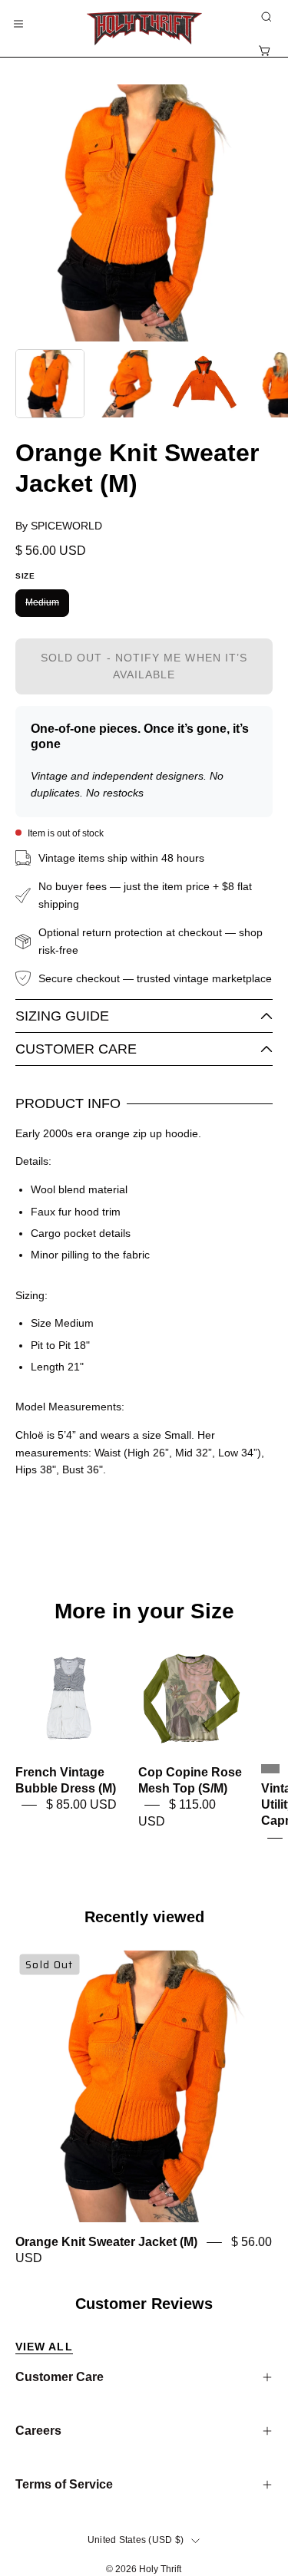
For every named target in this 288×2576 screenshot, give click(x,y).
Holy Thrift (160, 2569)
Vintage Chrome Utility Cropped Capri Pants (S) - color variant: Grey (270, 1769)
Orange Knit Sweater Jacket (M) (106, 2243)
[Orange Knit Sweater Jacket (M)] (50, 384)
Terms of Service (64, 2484)
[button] (265, 17)
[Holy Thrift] (144, 28)
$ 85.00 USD (81, 1805)
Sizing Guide (62, 1016)
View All (44, 2347)
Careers (38, 2431)
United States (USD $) (136, 2540)
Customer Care (76, 1049)
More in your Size (144, 1611)
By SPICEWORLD (59, 526)
